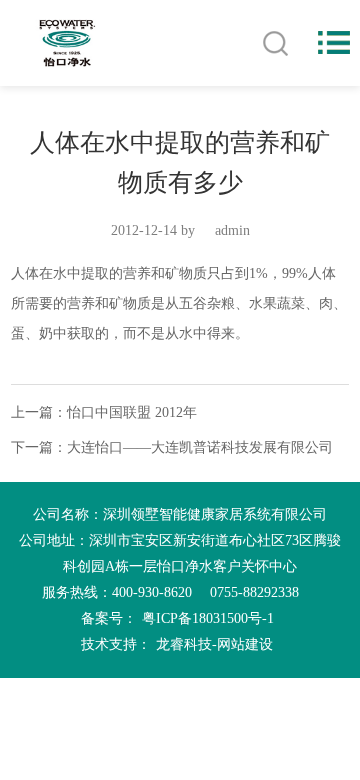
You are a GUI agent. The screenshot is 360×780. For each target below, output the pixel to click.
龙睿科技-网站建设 (214, 644)
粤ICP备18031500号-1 (208, 618)
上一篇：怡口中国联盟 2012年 (104, 412)
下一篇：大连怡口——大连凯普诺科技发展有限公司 (172, 447)
